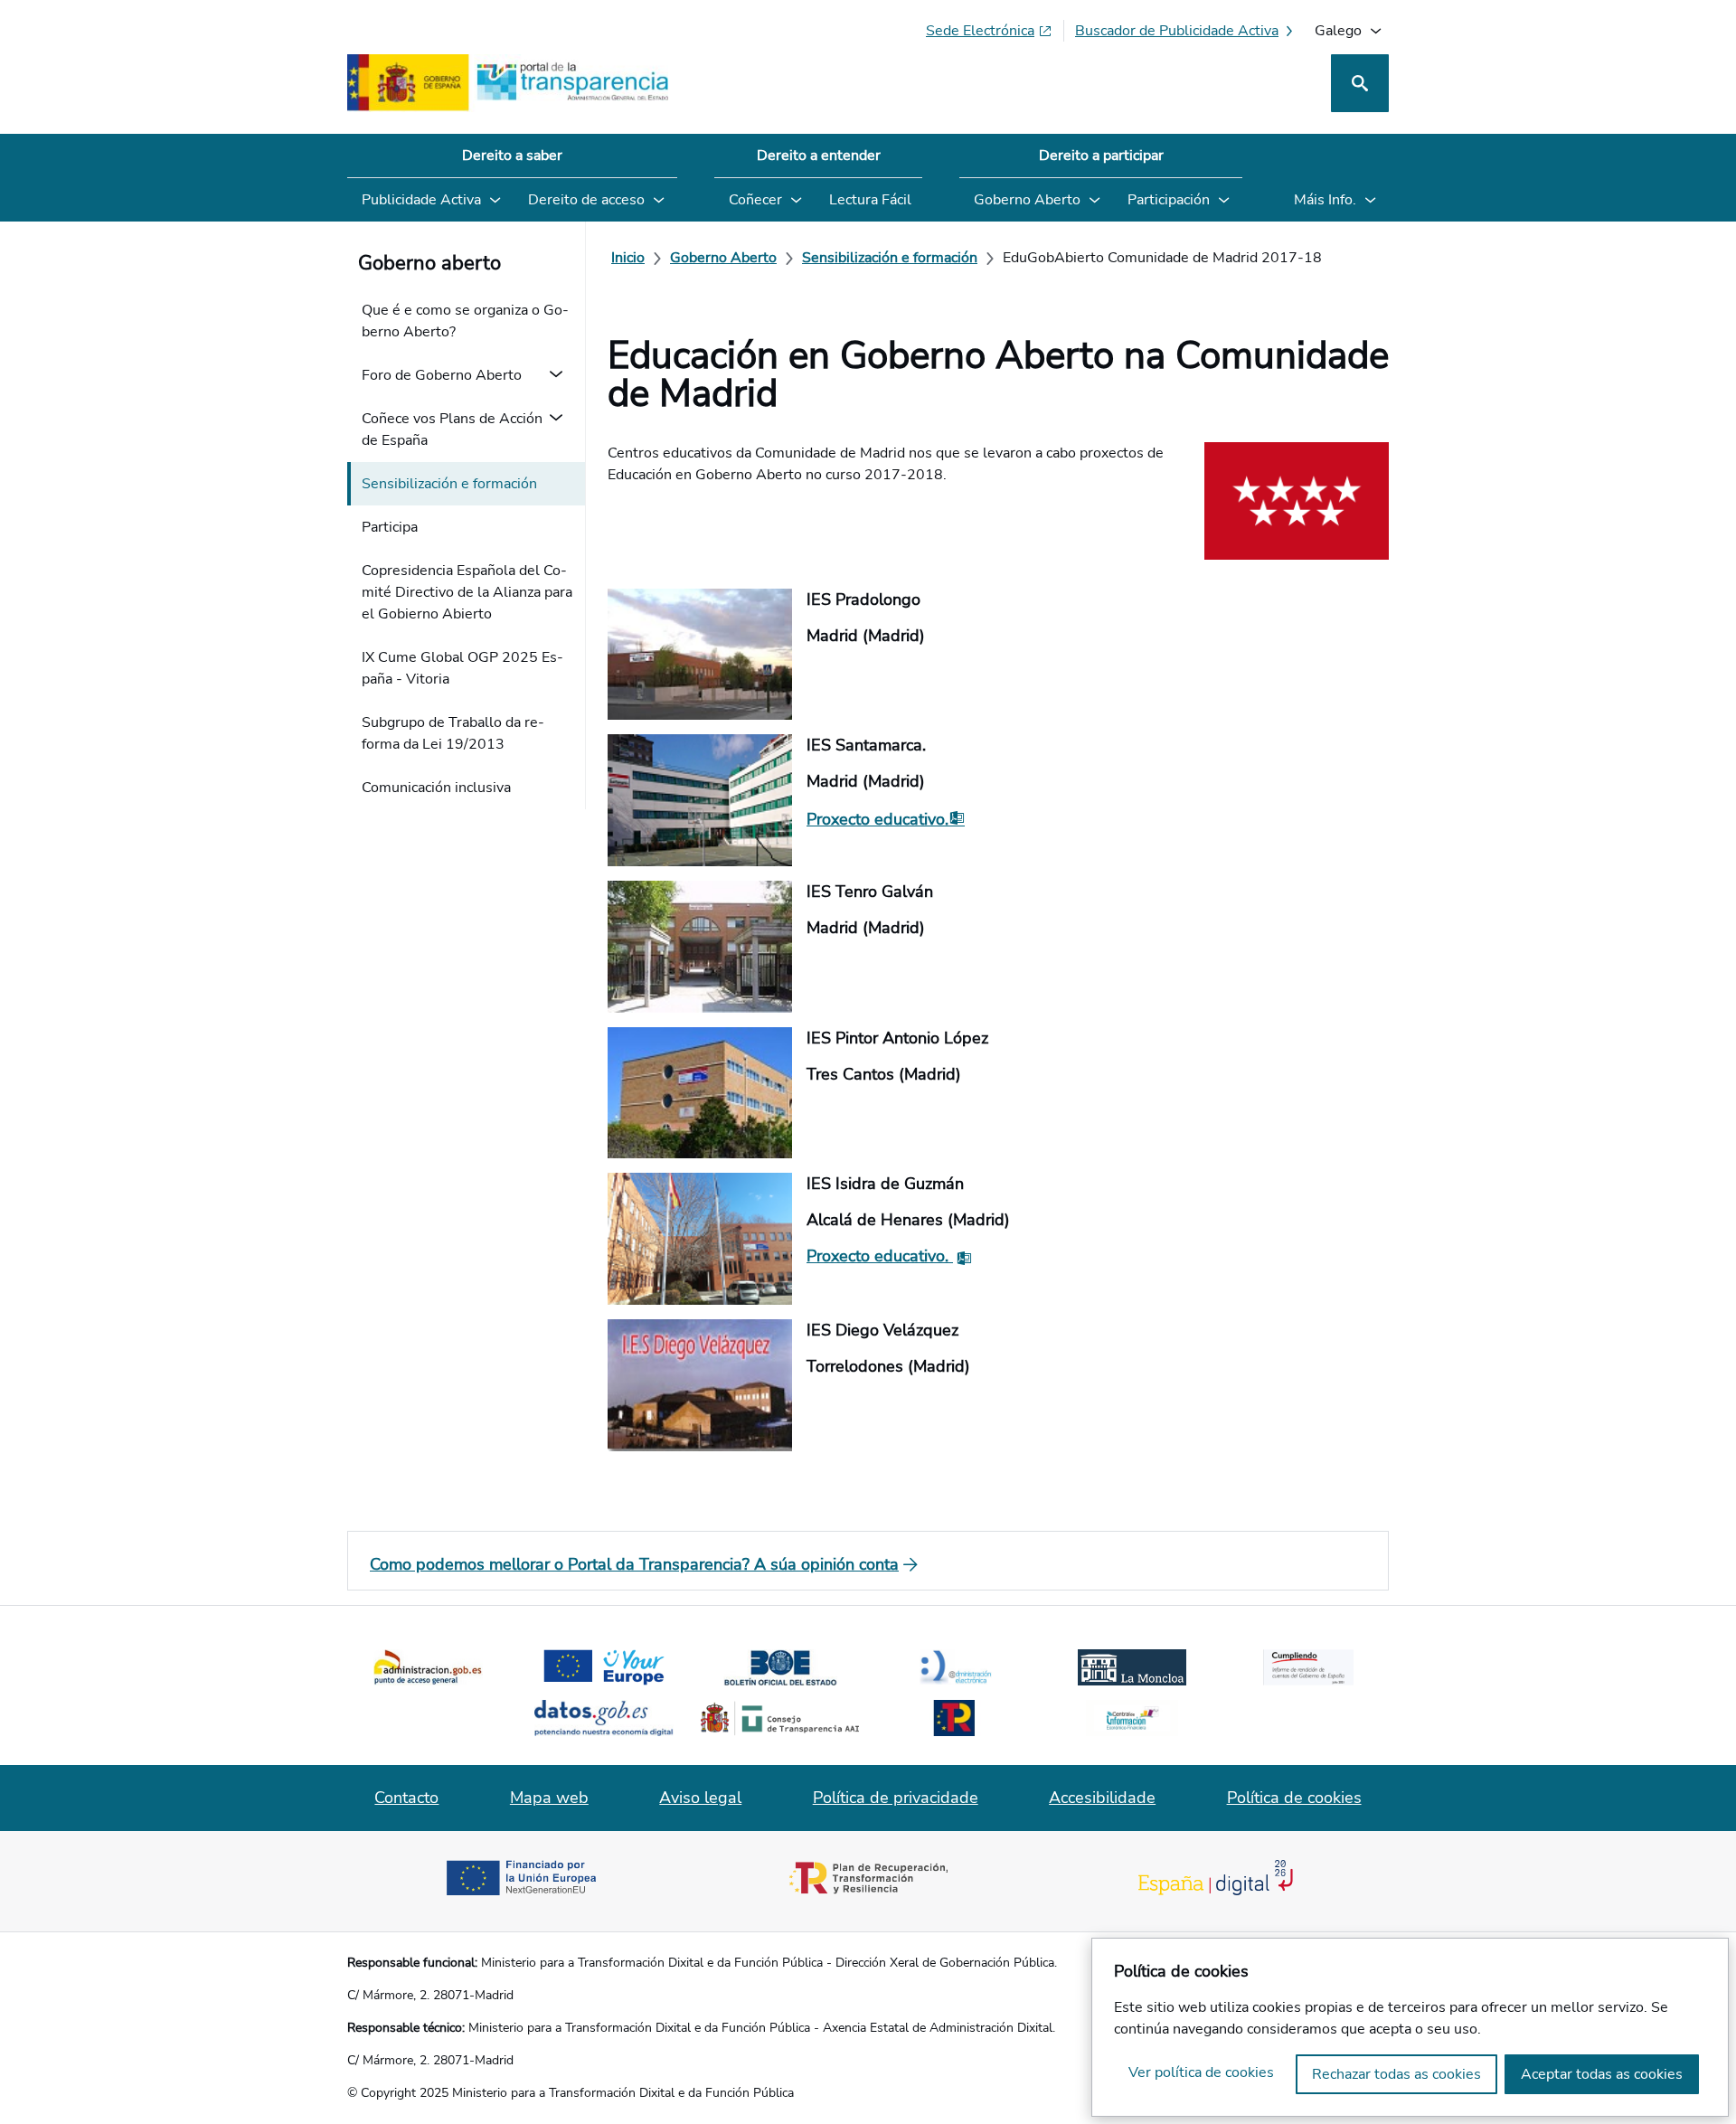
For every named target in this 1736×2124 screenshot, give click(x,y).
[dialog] (1410, 2027)
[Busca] (1360, 83)
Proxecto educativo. (877, 819)
